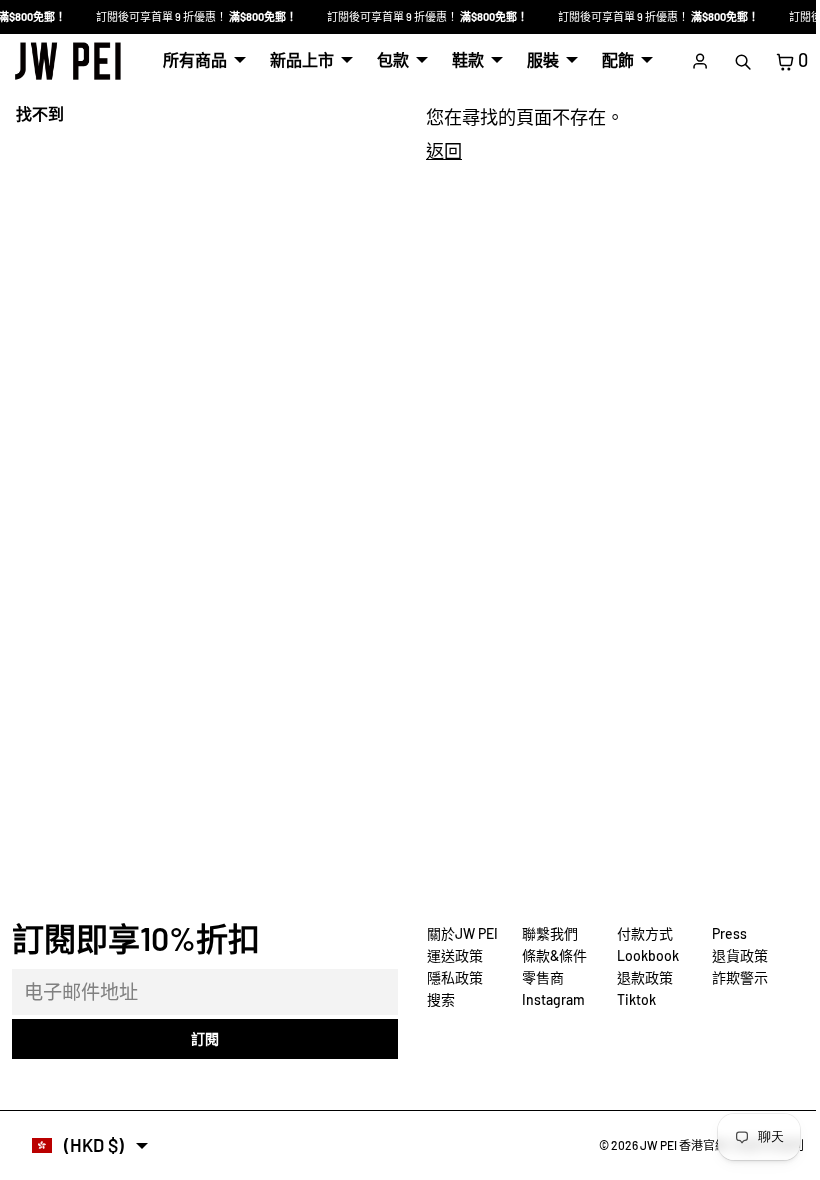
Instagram (548, 999)
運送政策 (450, 955)
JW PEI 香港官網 (673, 1145)
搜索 (436, 999)
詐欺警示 (735, 977)
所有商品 (190, 59)
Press (724, 933)
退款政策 (640, 977)
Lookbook (643, 955)
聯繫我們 (545, 933)
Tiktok (631, 999)
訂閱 (202, 1038)
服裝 (538, 59)
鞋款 (463, 59)
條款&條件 (549, 955)
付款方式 (640, 933)
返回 (439, 151)
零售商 (538, 977)
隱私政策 (450, 977)
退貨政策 (735, 955)
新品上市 (297, 59)
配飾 (613, 59)
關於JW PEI (457, 933)
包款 (388, 59)
